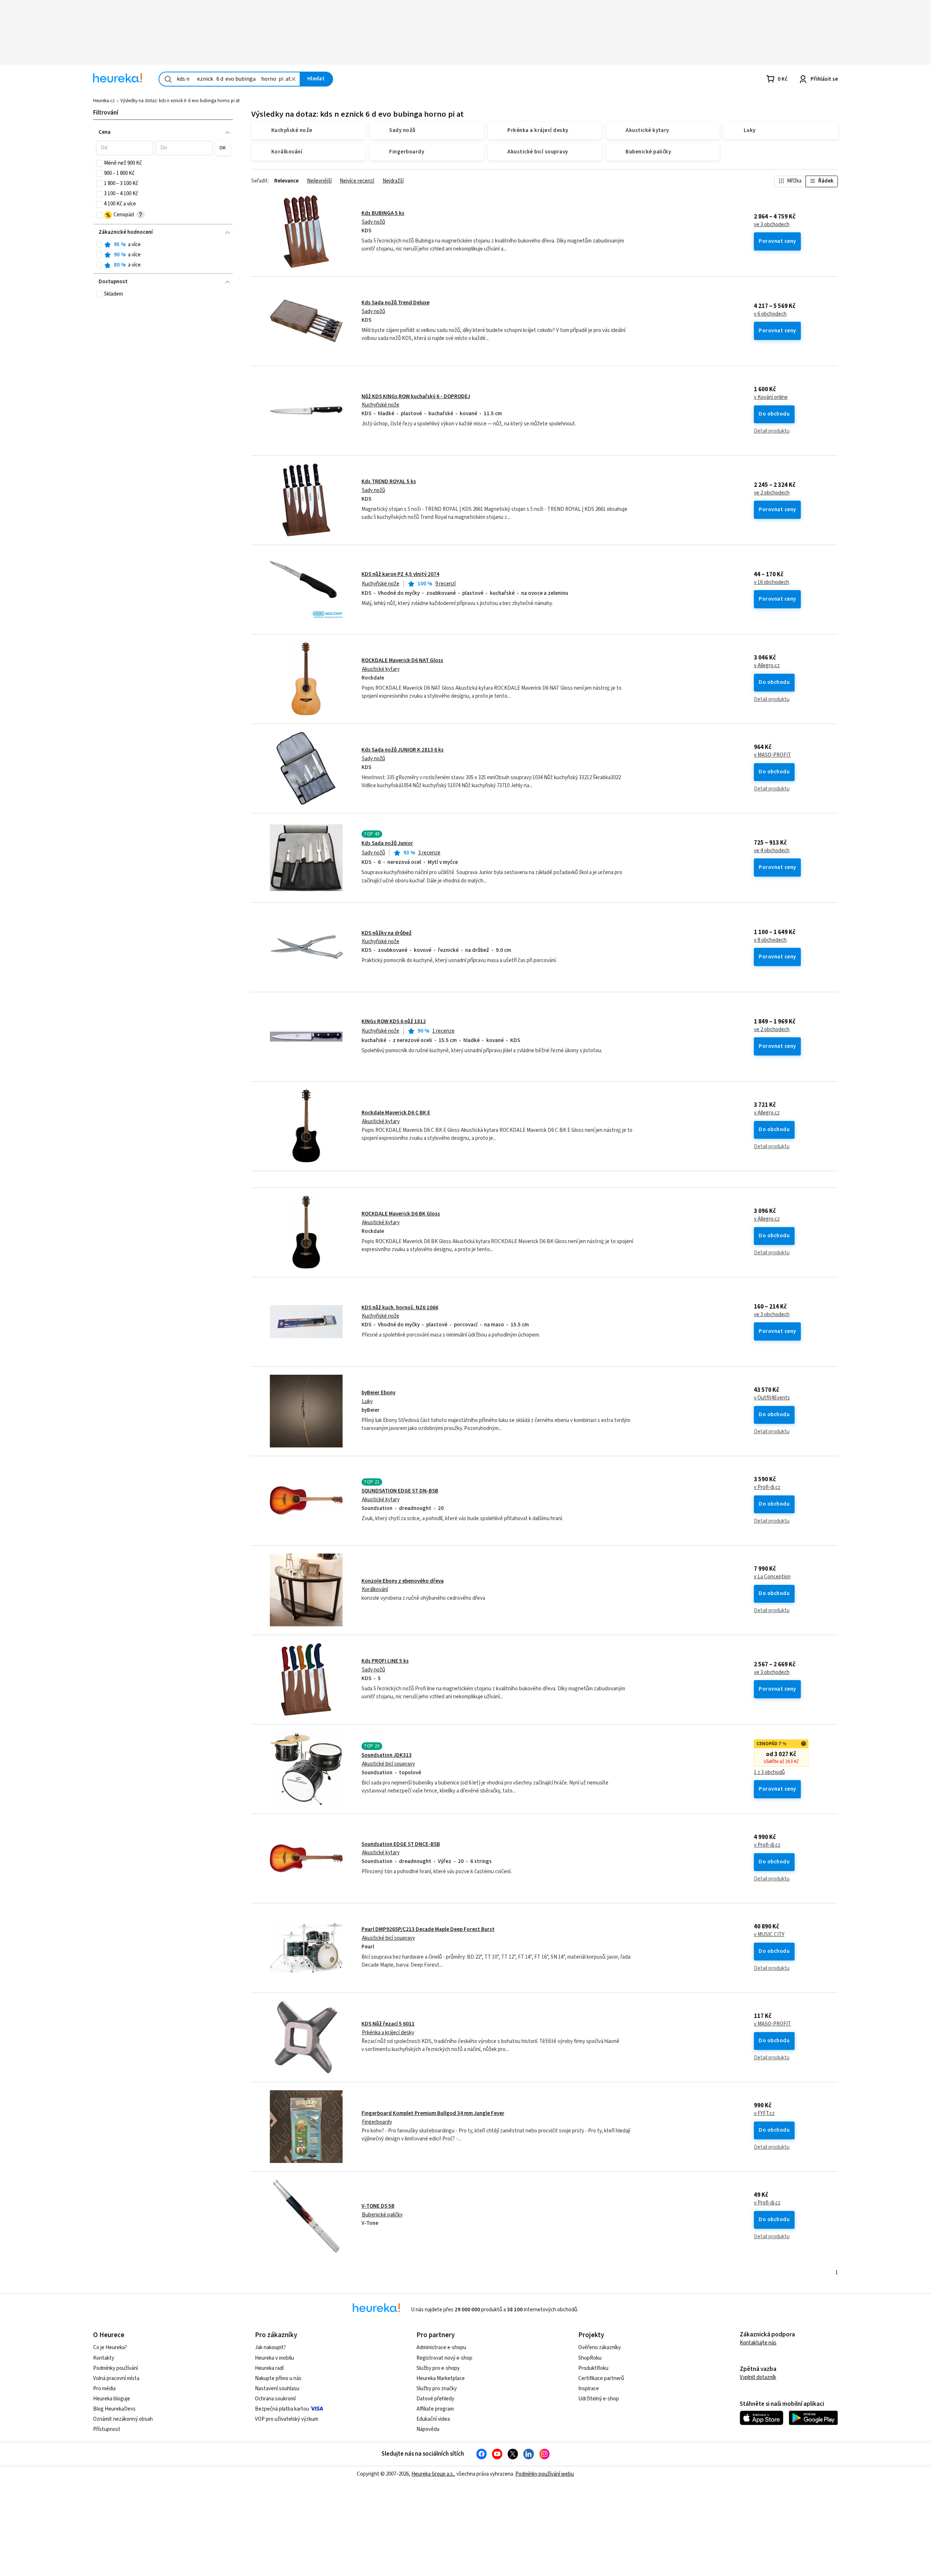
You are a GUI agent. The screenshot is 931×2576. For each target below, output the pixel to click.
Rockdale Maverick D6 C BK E (396, 1113)
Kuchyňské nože (381, 405)
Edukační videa (433, 2419)
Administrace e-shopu (441, 2347)
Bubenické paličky (382, 2215)
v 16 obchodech (772, 582)
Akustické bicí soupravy (388, 1764)
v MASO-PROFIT (772, 755)
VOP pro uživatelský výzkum (287, 2419)
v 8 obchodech (770, 940)
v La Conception (772, 1577)
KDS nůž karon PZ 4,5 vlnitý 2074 (400, 574)
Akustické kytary (381, 669)
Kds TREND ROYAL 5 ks (389, 482)
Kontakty (104, 2358)
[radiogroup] (163, 255)
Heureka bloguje (112, 2399)
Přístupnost (107, 2429)
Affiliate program (435, 2409)
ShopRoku (590, 2358)
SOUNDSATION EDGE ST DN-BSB (400, 1491)
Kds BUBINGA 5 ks (383, 213)
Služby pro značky (437, 2389)
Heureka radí (269, 2368)
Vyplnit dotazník (758, 2377)
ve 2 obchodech (772, 493)
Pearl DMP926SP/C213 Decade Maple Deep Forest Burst (428, 1929)
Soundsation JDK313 (387, 1755)
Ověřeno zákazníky (600, 2347)
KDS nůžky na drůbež (387, 933)
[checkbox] (99, 163)
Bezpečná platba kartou (282, 2409)
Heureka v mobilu (274, 2358)
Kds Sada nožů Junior (387, 843)
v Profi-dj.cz (767, 1487)
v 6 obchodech (770, 314)
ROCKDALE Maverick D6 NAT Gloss (402, 660)
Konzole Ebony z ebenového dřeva (403, 1581)
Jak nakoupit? (270, 2347)
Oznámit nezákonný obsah (123, 2419)
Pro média (104, 2389)
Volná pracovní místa (116, 2378)
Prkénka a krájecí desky (388, 2033)
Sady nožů (373, 222)
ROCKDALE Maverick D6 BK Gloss (401, 1214)
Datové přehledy (435, 2399)
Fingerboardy (377, 2122)
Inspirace (589, 2389)
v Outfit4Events (772, 1398)
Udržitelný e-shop (599, 2399)
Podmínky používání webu (545, 2474)
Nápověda (428, 2429)
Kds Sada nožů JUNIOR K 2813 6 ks (403, 750)
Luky (367, 1401)
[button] (125, 148)
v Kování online (771, 397)
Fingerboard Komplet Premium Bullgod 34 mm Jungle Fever (433, 2113)
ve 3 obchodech (772, 225)
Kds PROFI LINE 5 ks (385, 1661)
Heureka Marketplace (441, 2378)
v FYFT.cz (764, 2114)
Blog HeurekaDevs (114, 2409)
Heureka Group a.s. (433, 2474)
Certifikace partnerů (601, 2378)
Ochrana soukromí (275, 2399)
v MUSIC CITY (769, 1935)
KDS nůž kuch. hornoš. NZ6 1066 (400, 1308)
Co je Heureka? (110, 2347)
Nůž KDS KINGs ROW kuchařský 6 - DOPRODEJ (416, 396)
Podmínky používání (115, 2368)
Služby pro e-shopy (438, 2368)
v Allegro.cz (767, 666)
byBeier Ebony (378, 1393)
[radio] (99, 245)
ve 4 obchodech (772, 851)
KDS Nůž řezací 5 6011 (388, 2024)
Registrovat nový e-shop (444, 2358)
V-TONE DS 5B (378, 2206)
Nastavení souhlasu (277, 2389)
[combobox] (229, 79)
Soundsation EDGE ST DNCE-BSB (401, 1844)
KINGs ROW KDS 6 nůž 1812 (394, 1021)
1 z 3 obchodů (769, 1772)
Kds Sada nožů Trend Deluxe (395, 303)
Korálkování (375, 1589)
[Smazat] (293, 79)
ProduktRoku (593, 2368)
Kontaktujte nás (758, 2343)
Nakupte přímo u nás (278, 2378)
